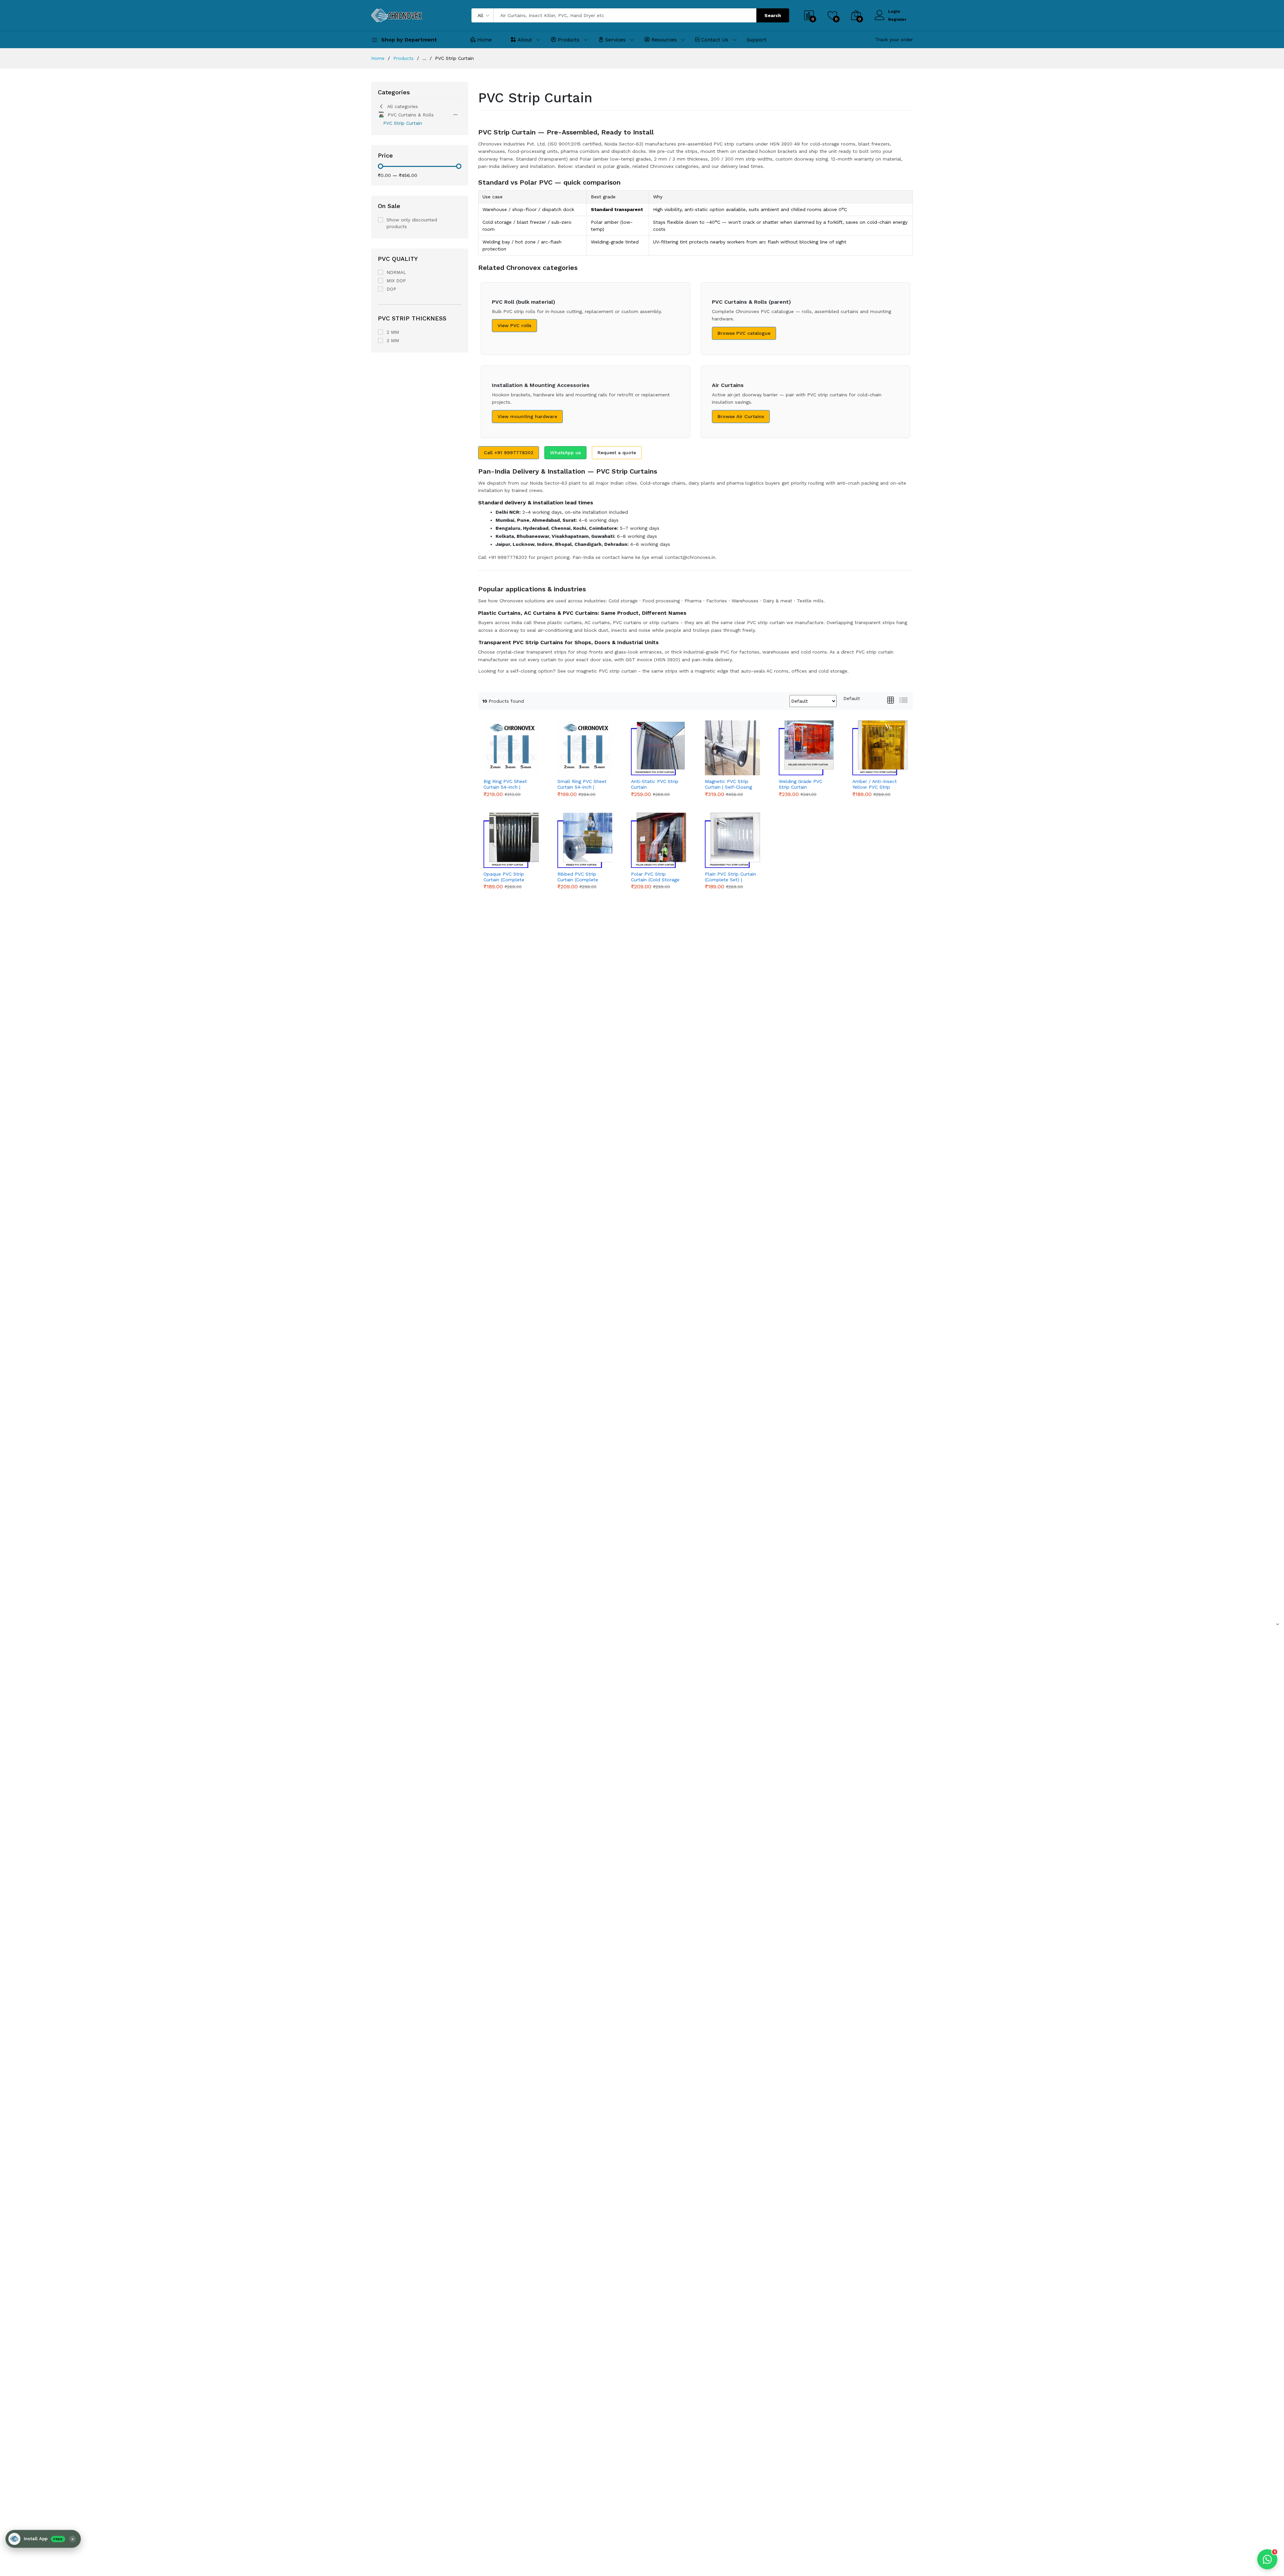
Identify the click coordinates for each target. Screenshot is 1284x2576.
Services (615, 40)
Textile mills (810, 601)
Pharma (693, 601)
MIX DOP (396, 281)
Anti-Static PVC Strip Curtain (655, 784)
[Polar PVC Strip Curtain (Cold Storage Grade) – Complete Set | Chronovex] (659, 840)
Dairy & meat (778, 601)
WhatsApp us (565, 453)
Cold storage (623, 601)
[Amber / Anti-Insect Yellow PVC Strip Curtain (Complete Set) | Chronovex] (880, 748)
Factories (717, 601)
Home (485, 40)
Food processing (661, 601)
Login (894, 11)
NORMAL (396, 272)
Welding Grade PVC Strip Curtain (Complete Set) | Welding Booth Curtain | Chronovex (804, 784)
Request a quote (617, 453)
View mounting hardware (527, 416)
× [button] (73, 2539)
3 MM (393, 340)
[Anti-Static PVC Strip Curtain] (659, 748)
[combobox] (852, 698)
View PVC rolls (514, 325)
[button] (43, 2539)
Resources (664, 40)
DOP (391, 289)
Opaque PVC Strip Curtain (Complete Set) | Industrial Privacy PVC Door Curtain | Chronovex (505, 877)
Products (569, 40)
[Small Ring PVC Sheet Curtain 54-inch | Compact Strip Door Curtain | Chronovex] (585, 748)
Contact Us (715, 40)
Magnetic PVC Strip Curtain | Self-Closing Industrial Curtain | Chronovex (728, 784)
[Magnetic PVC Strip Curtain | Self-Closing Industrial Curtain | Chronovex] (732, 748)
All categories (403, 106)
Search (773, 15)
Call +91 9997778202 (509, 453)
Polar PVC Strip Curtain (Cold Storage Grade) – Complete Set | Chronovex (655, 877)
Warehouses (745, 601)
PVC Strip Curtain (403, 123)
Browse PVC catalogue (744, 333)
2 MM (393, 332)
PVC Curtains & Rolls (411, 115)
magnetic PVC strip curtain (607, 671)
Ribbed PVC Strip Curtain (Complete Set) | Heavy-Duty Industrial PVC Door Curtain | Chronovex (579, 877)
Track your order (894, 39)
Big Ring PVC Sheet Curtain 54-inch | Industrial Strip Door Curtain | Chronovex (506, 784)
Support (757, 40)
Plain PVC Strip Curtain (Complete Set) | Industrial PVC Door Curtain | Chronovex (730, 877)
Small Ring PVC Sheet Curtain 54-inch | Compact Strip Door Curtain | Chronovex (582, 784)
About (525, 40)
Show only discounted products (412, 223)
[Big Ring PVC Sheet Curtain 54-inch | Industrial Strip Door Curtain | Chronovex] (511, 748)
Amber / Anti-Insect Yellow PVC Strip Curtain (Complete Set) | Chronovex (875, 784)
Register (897, 19)
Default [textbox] (852, 698)
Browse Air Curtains (741, 416)
